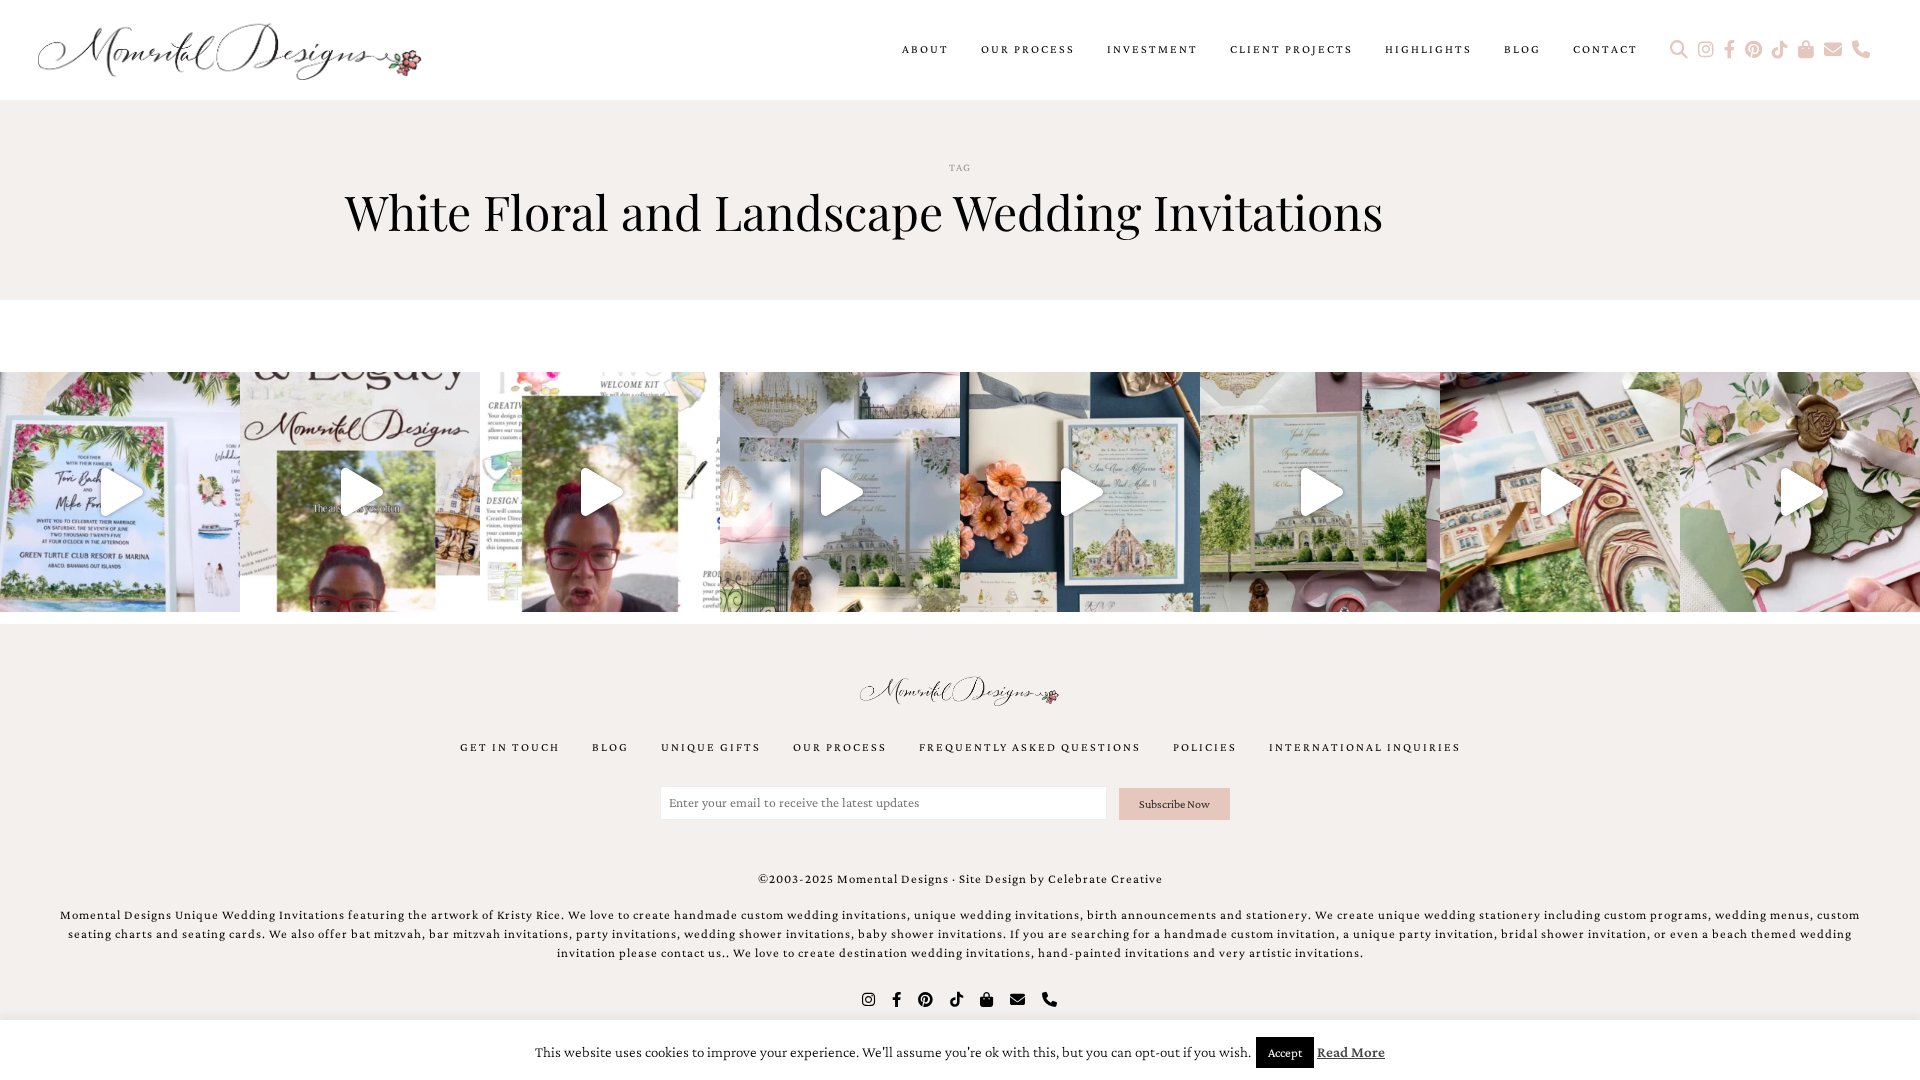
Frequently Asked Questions (1030, 747)
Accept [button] (1285, 1052)
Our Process (1028, 49)
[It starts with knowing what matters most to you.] (1560, 492)
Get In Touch (510, 747)
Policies (1205, 747)
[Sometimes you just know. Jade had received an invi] (1320, 492)
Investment (1152, 49)
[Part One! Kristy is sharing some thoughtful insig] (600, 492)
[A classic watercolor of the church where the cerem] (1080, 492)
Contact (1605, 49)
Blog (1522, 49)
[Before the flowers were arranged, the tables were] (840, 492)
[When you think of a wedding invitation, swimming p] (120, 492)
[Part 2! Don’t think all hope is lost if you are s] (360, 492)
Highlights (1428, 49)
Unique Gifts (711, 747)
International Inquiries (1365, 747)
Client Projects (1291, 49)
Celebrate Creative (1105, 879)
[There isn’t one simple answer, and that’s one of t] (1800, 492)
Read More (1351, 1052)
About (925, 49)
